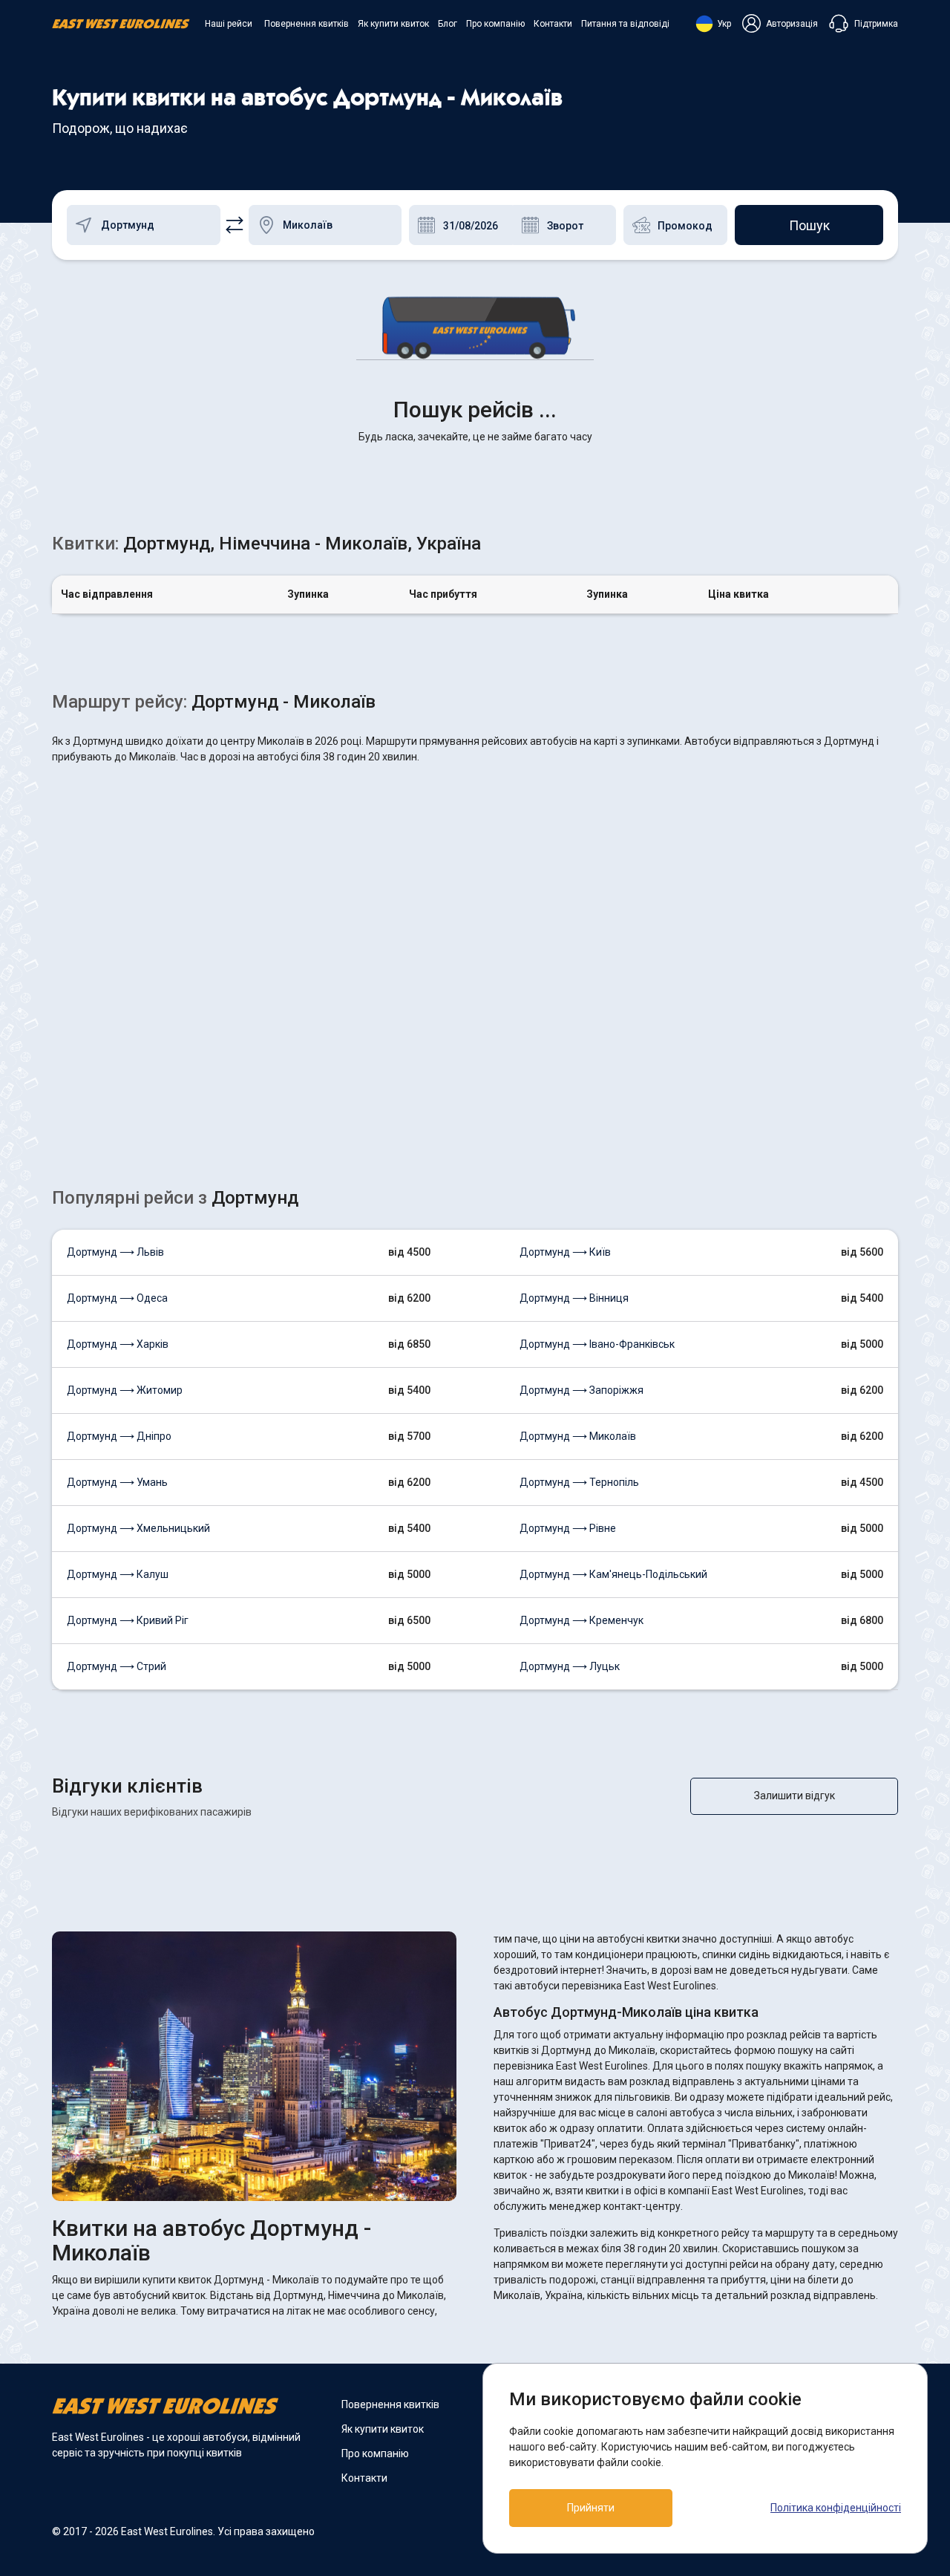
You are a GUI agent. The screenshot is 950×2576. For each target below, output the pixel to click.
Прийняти (591, 2508)
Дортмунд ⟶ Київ (565, 1252)
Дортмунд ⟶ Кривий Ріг (128, 1620)
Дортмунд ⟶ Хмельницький (138, 1528)
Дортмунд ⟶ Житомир (125, 1390)
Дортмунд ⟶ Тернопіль (579, 1482)
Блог (448, 24)
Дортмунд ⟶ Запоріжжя (582, 1390)
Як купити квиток (393, 24)
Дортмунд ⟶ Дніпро (119, 1436)
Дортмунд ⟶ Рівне (568, 1528)
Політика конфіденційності (836, 2508)
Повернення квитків (307, 24)
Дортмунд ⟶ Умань (117, 1482)
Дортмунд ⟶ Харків (118, 1344)
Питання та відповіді (625, 24)
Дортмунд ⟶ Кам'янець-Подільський (613, 1574)
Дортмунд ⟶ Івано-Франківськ (597, 1344)
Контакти (553, 24)
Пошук (809, 225)
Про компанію (495, 24)
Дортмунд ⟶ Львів (115, 1252)
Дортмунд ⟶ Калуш (118, 1574)
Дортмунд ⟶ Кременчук (582, 1620)
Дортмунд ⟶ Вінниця (574, 1298)
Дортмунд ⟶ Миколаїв (578, 1436)
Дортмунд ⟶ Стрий (117, 1666)
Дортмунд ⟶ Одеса (117, 1298)
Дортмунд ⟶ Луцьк (570, 1666)
